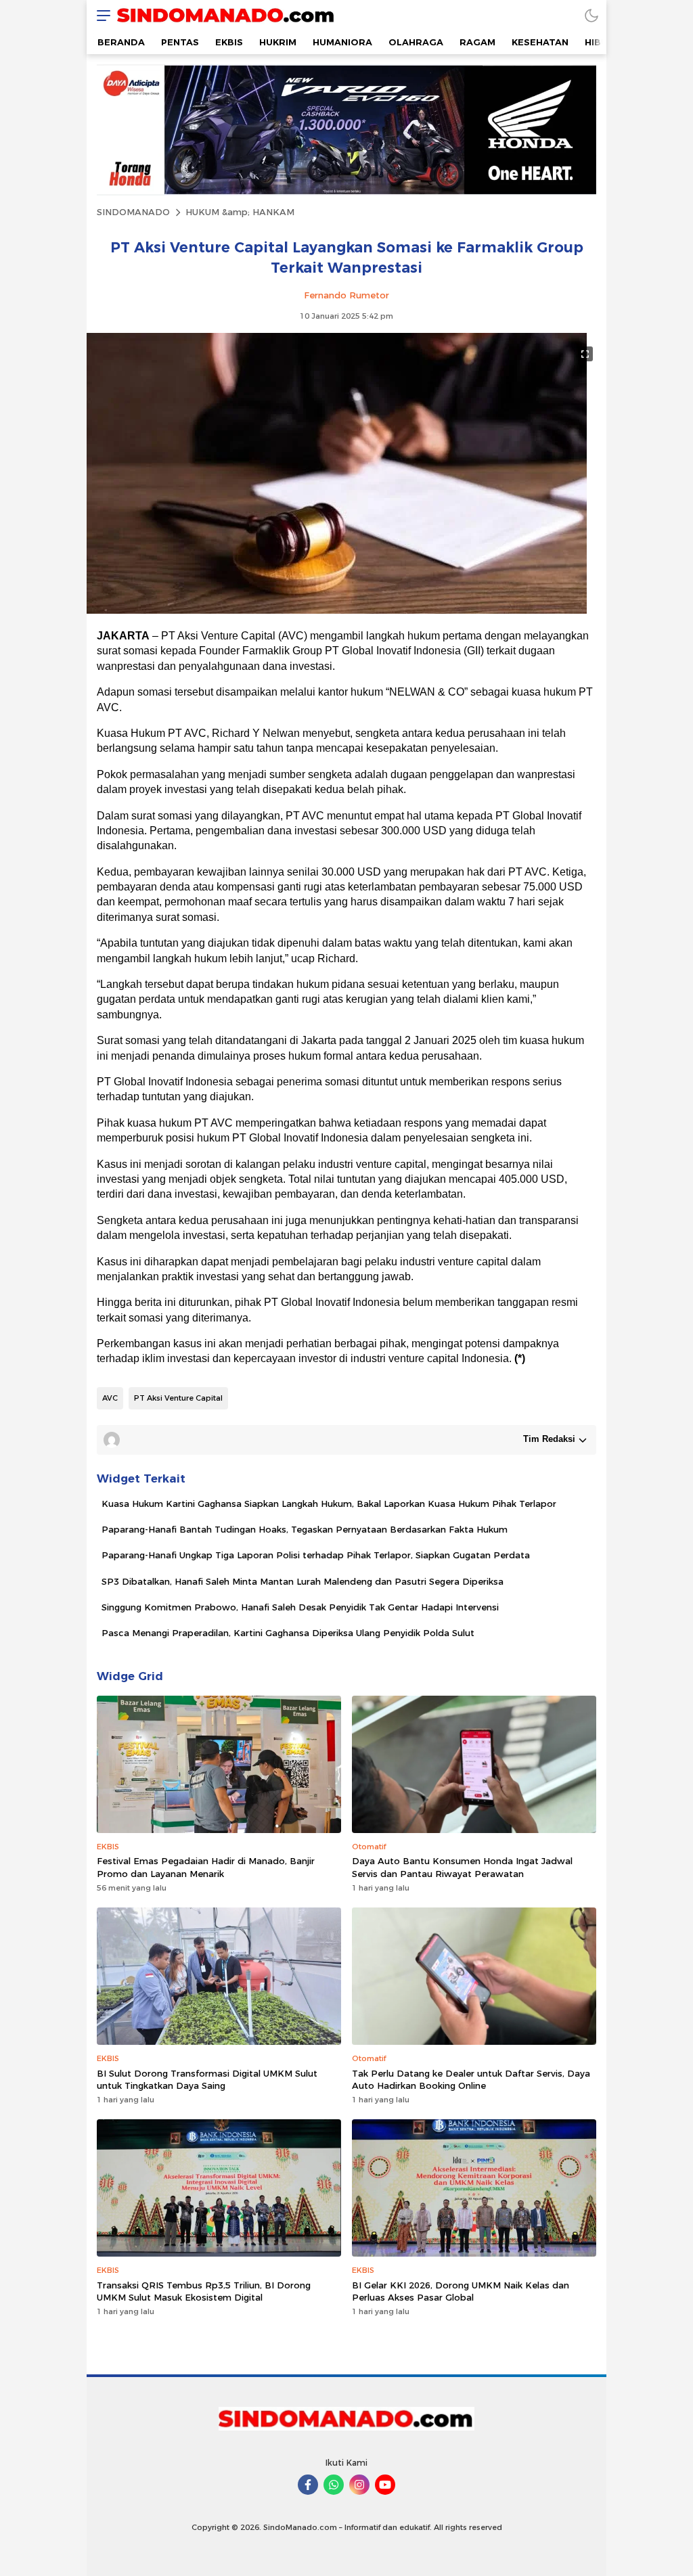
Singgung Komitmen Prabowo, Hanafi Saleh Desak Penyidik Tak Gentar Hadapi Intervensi (300, 1607)
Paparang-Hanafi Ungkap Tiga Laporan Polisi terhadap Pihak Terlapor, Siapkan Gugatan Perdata (316, 1555)
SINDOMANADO (133, 212)
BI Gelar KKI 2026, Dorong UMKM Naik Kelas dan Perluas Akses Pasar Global (461, 2291)
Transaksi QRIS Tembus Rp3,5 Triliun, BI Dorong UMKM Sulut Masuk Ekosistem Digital (204, 2291)
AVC (110, 1398)
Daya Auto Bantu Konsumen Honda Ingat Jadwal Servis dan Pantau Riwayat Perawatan (462, 1867)
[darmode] (591, 15)
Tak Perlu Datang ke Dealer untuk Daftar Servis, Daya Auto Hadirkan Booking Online (471, 2079)
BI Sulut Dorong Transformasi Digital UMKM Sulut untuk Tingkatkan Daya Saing (207, 2079)
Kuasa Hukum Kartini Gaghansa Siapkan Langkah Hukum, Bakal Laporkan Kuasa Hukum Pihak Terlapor (329, 1504)
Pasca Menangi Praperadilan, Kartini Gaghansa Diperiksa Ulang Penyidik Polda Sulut (288, 1633)
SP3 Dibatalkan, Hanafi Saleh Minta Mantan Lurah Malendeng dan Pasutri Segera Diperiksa (303, 1581)
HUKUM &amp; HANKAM (240, 212)
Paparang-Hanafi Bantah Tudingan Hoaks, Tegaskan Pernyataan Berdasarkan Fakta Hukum (305, 1529)
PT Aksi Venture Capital (178, 1398)
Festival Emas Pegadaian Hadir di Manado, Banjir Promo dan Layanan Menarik (206, 1867)
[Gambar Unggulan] (337, 610)
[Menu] (100, 15)
